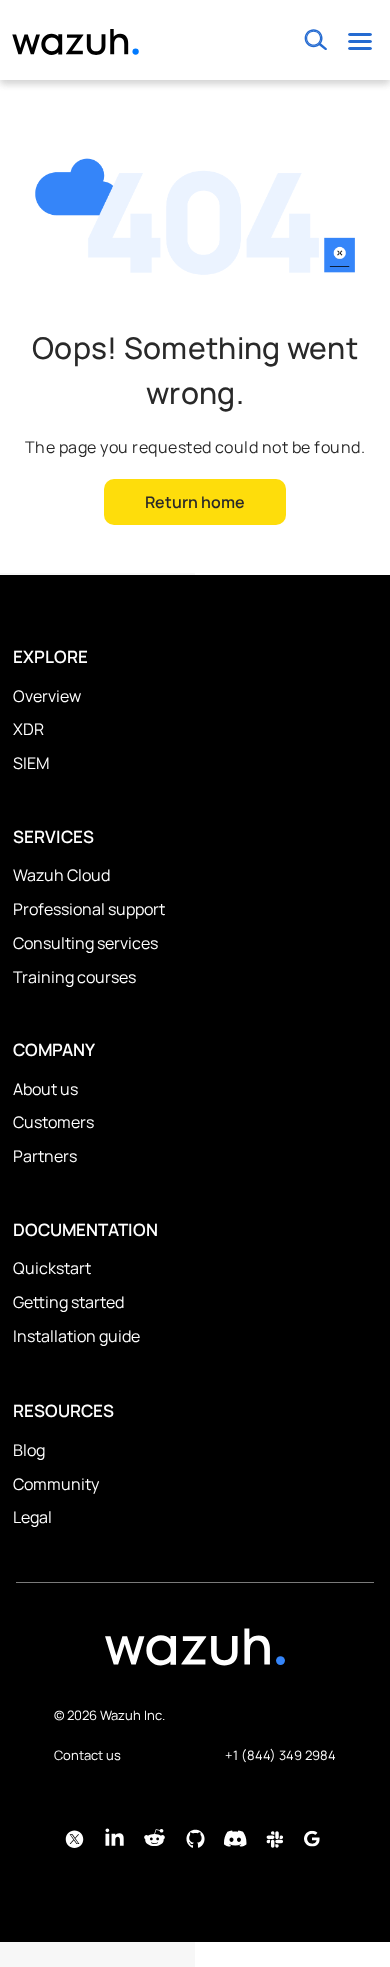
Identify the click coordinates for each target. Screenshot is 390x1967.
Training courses (74, 977)
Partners (45, 1156)
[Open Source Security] (195, 1657)
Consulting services (85, 943)
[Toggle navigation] (359, 40)
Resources (63, 1410)
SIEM (31, 763)
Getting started (68, 1302)
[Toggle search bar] (315, 40)
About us (45, 1089)
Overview (47, 696)
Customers (53, 1122)
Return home (195, 502)
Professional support (89, 909)
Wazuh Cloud (61, 875)
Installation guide (76, 1336)
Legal (32, 1517)
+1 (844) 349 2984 (280, 1755)
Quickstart (52, 1268)
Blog (29, 1450)
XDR (28, 729)
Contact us (87, 1755)
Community (56, 1484)
